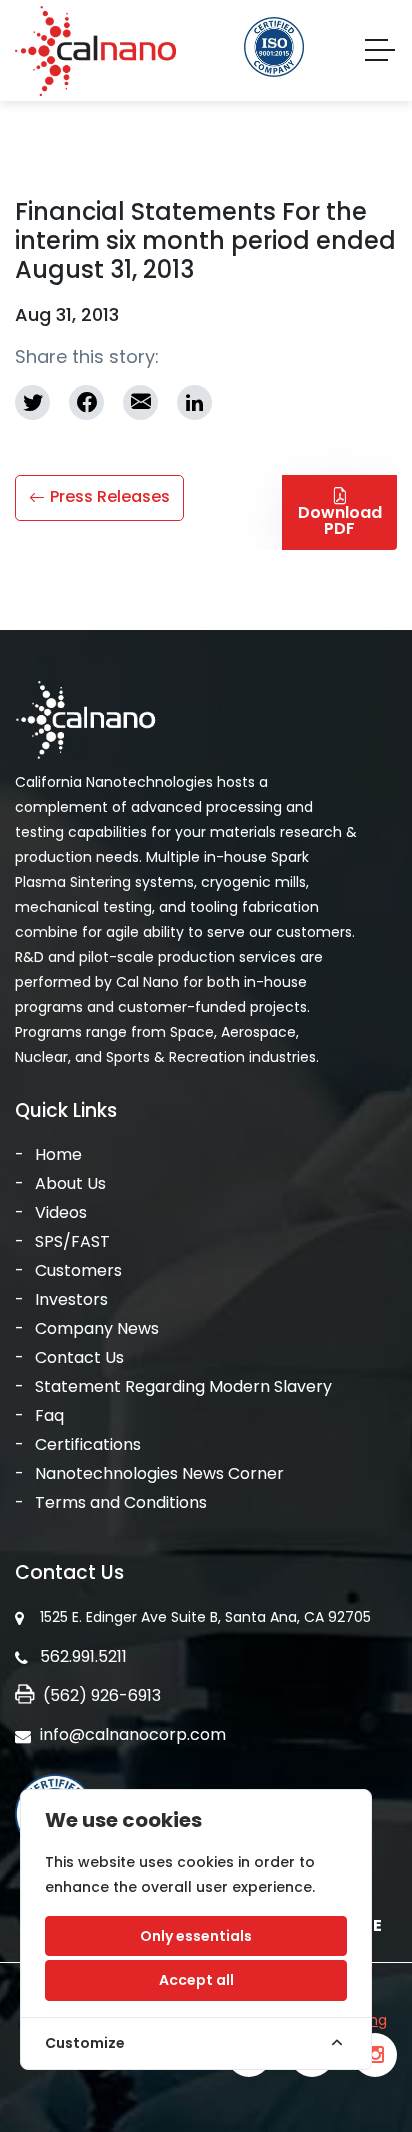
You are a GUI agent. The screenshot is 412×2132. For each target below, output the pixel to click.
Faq (49, 1415)
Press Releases (110, 496)
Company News (97, 1328)
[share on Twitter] (32, 402)
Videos (61, 1212)
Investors (71, 1299)
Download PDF (340, 520)
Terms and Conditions (121, 1502)
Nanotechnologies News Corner (159, 1473)
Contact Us (79, 1357)
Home (58, 1154)
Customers (78, 1270)
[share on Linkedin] (194, 402)
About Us (70, 1183)
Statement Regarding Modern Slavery (183, 1386)
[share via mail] (140, 402)
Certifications (88, 1444)
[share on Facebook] (86, 402)
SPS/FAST (72, 1241)
